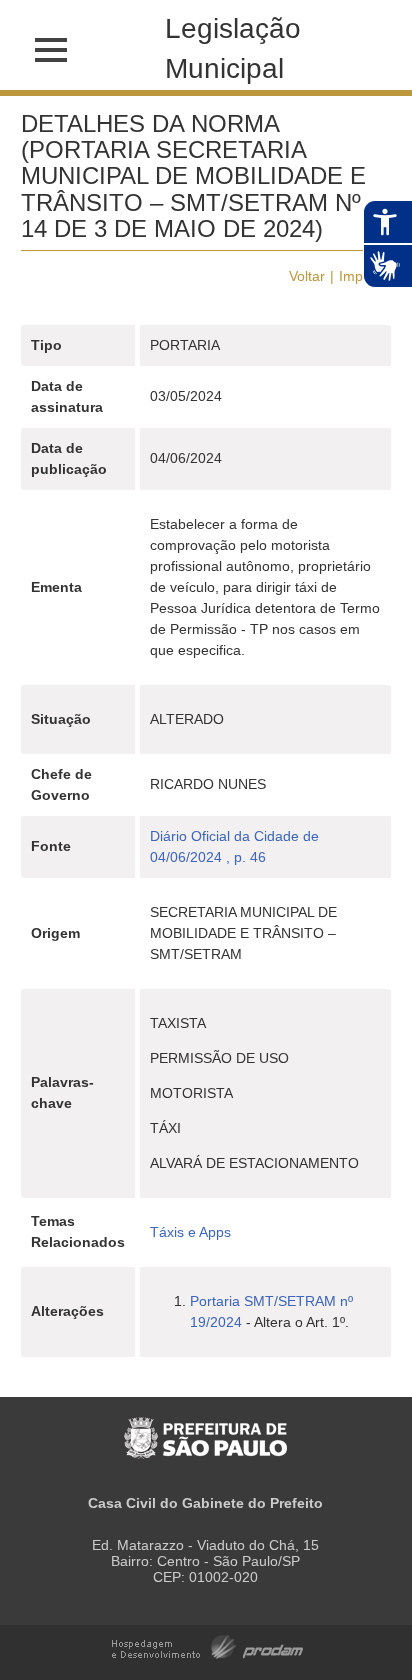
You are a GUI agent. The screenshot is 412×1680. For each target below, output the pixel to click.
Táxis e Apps (190, 1232)
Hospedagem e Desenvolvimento (207, 1645)
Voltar (307, 276)
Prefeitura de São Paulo (205, 1427)
